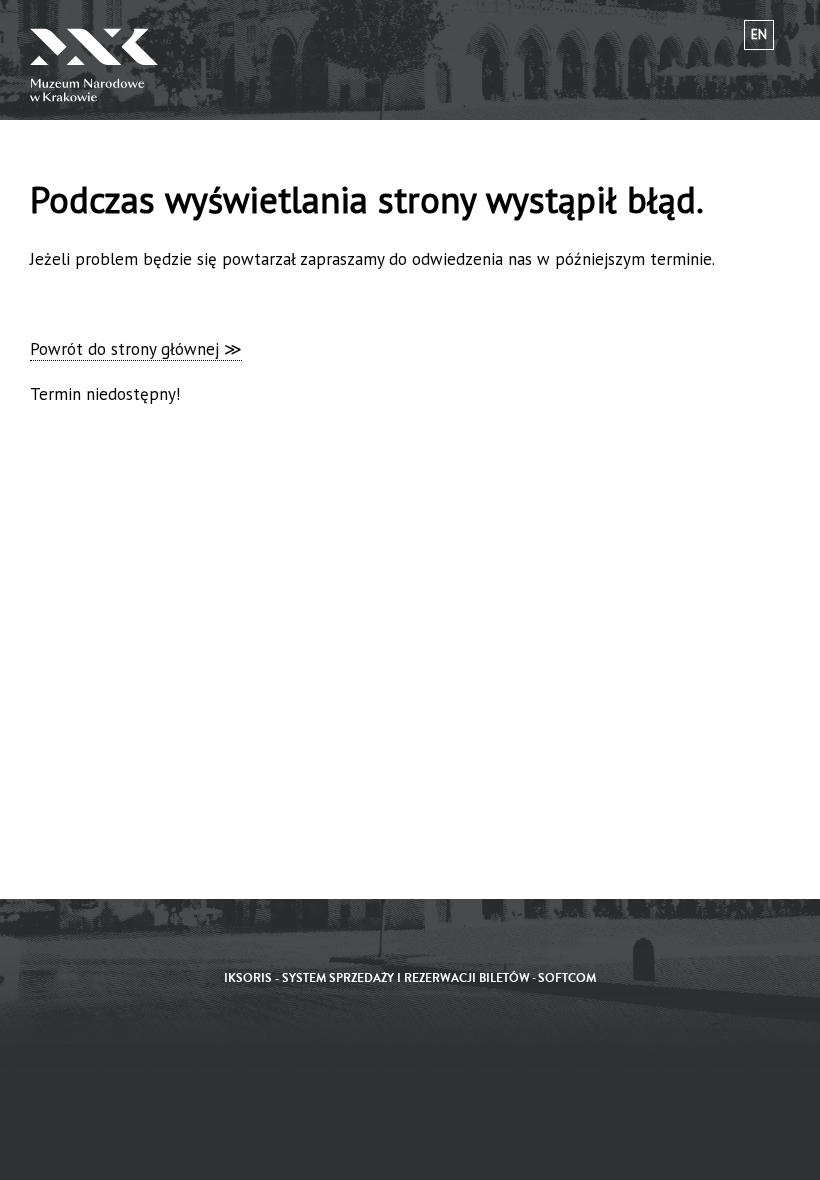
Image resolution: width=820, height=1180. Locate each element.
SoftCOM (567, 978)
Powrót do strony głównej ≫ (136, 349)
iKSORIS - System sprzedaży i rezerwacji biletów (377, 978)
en (759, 34)
